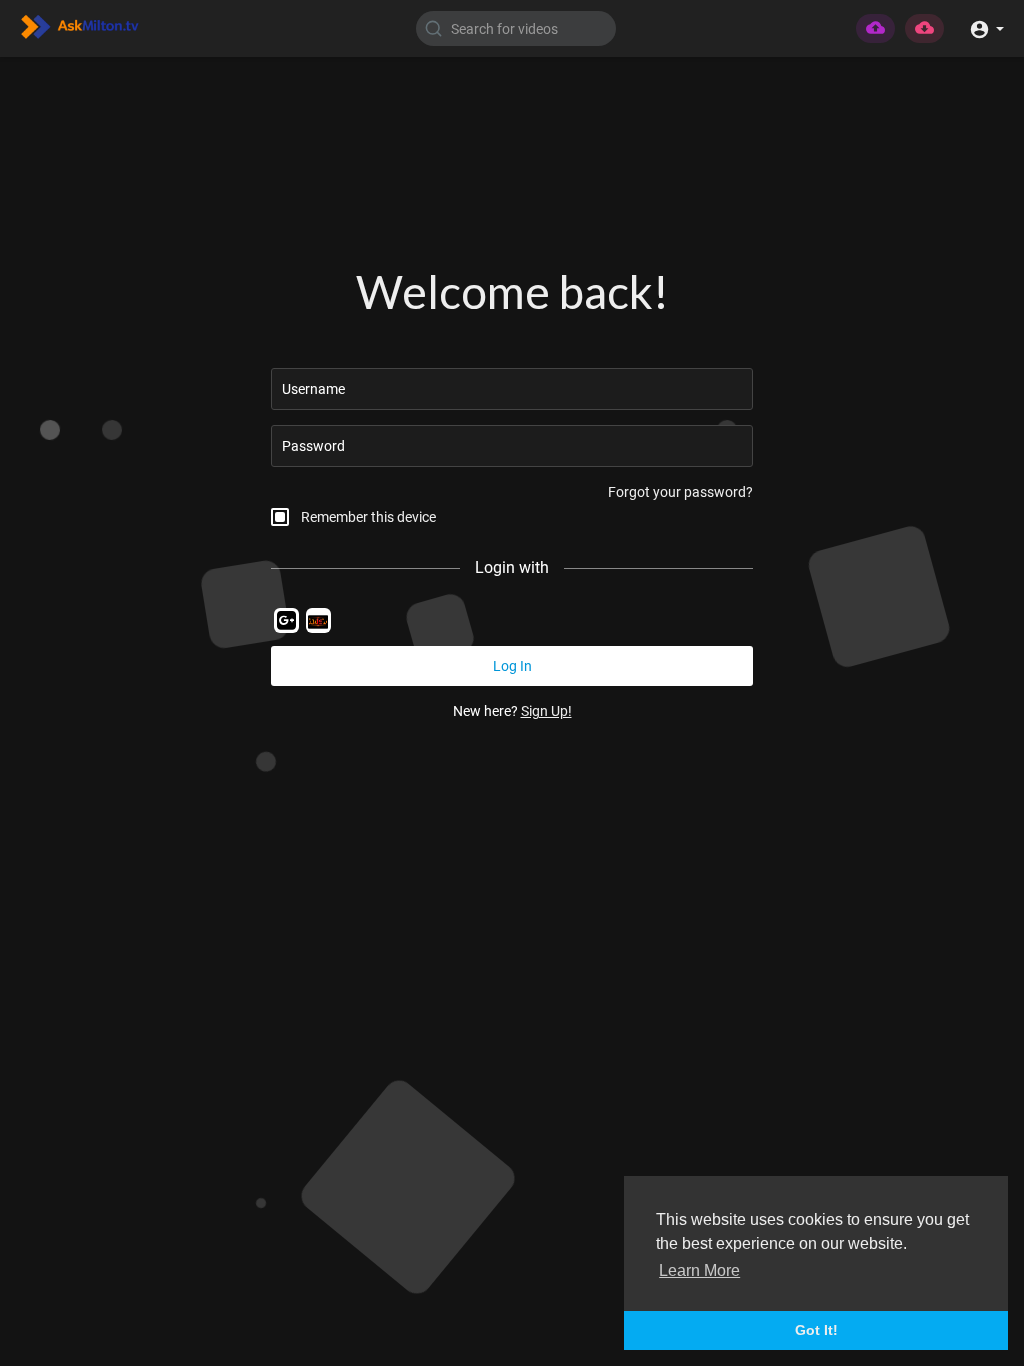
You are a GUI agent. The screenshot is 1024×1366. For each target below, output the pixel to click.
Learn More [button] (699, 1270)
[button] (986, 27)
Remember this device (368, 517)
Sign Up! (546, 711)
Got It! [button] (816, 1330)
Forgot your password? (680, 492)
